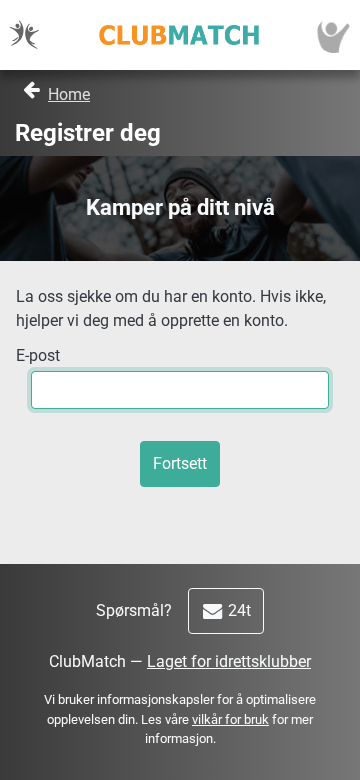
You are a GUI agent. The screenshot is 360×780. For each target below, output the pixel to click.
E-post (38, 355)
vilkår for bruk (230, 719)
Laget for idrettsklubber (229, 661)
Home (69, 94)
